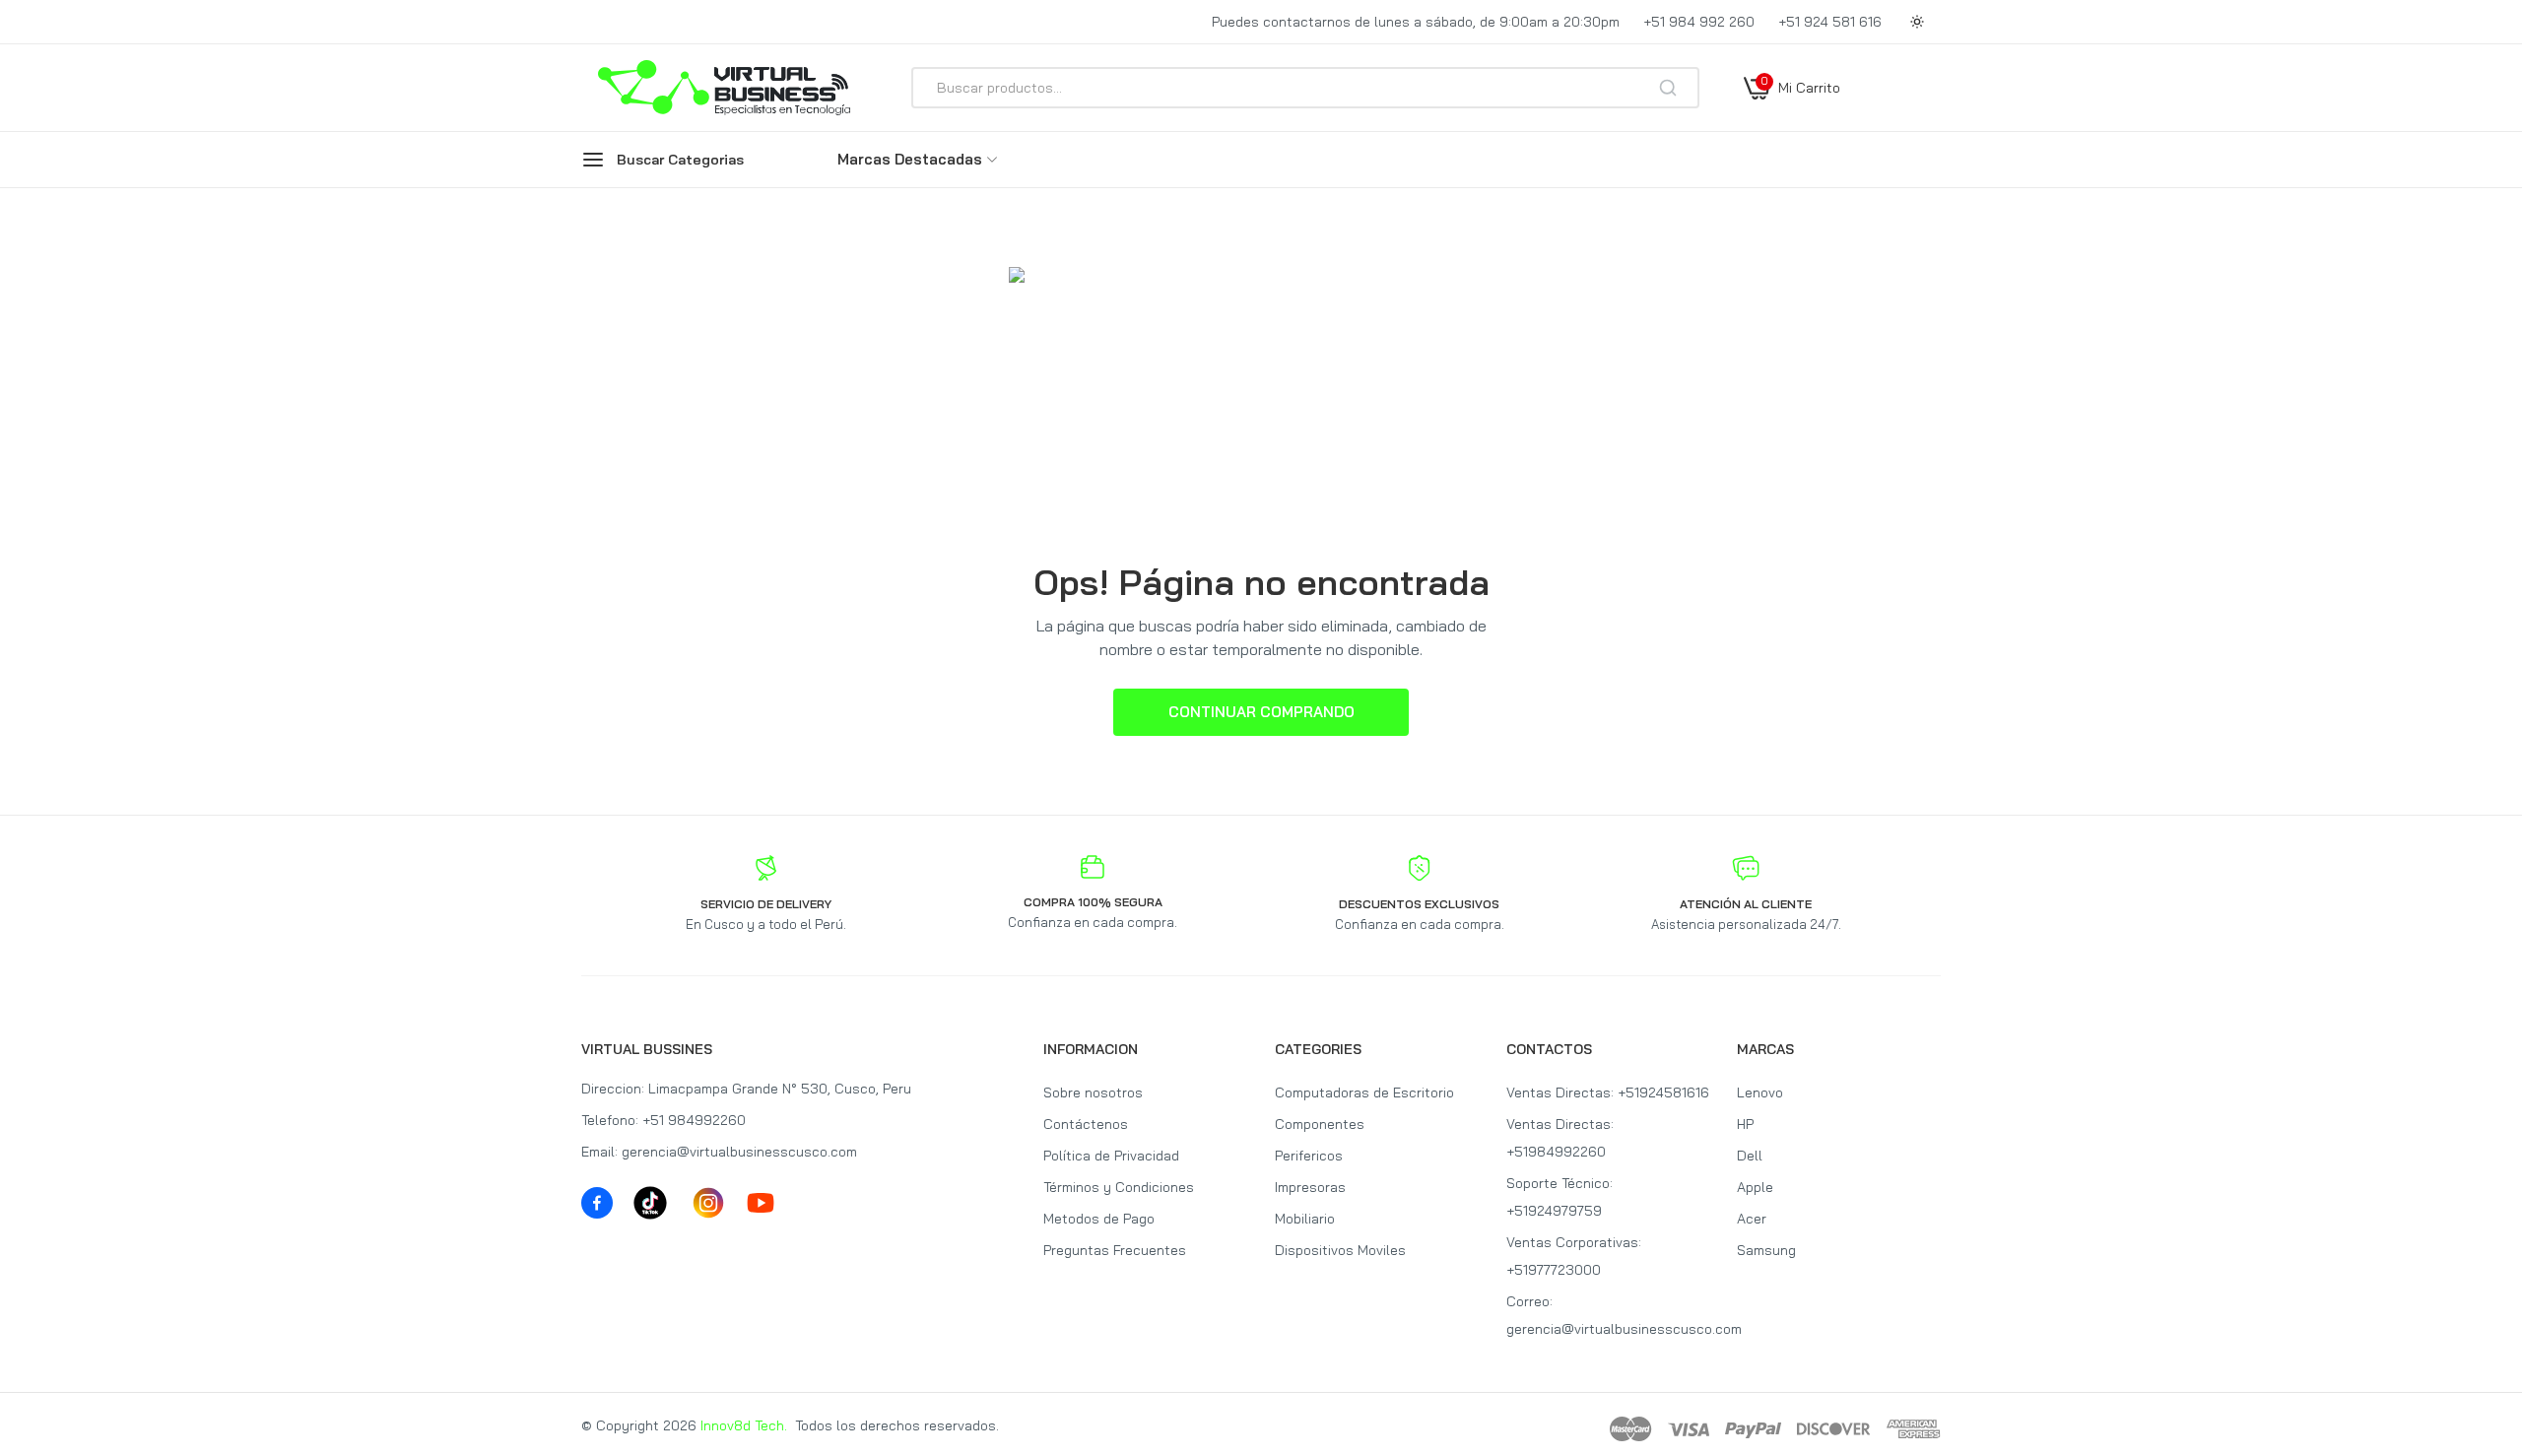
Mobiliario (1305, 1219)
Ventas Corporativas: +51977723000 (1574, 1256)
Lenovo (1760, 1092)
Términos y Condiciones (1119, 1187)
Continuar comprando (1261, 712)
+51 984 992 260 (1699, 22)
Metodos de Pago (1099, 1219)
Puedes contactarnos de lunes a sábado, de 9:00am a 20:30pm (1416, 22)
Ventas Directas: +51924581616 (1608, 1092)
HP (1745, 1124)
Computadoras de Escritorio (1364, 1092)
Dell (1750, 1156)
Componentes (1320, 1124)
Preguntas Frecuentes (1115, 1250)
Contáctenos (1086, 1124)
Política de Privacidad (1111, 1156)
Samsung (1766, 1250)
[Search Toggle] (1756, 140)
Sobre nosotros (1093, 1092)
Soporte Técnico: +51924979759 (1560, 1197)
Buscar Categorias (680, 160)
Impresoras (1310, 1187)
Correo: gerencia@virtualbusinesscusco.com (1608, 1315)
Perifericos (1309, 1156)
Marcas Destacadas (910, 159)
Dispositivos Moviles (1340, 1250)
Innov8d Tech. (744, 1425)
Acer (1752, 1219)
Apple (1755, 1187)
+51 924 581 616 (1830, 22)
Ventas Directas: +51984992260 (1560, 1138)
